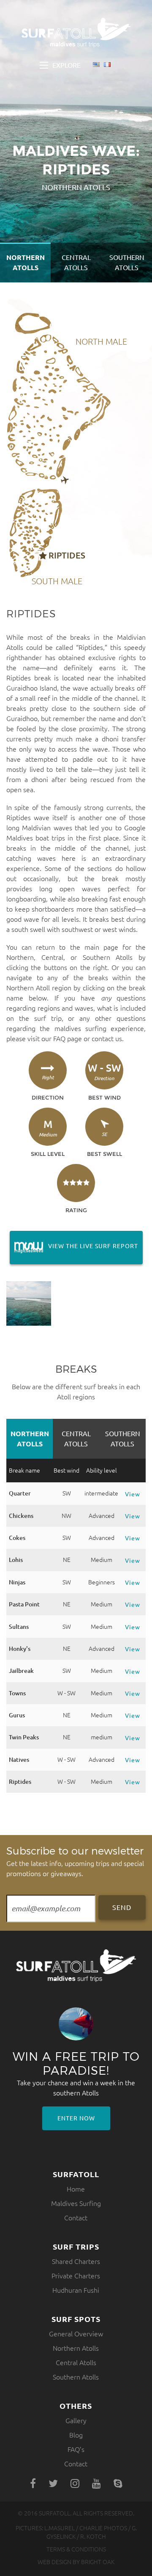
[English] (96, 65)
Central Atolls (76, 263)
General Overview (76, 2334)
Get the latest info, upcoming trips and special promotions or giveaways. (75, 1861)
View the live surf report (74, 1246)
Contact (76, 2218)
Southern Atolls (127, 263)
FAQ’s (76, 2449)
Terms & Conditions (76, 2549)
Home (76, 2189)
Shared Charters (76, 2261)
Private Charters (76, 2276)
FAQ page (68, 1039)
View (133, 1494)
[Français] (107, 65)
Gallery (76, 2421)
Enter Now (76, 2118)
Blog (76, 2435)
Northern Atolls (26, 263)
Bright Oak (98, 2562)
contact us (107, 1039)
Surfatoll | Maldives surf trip (76, 33)
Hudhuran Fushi (76, 2290)
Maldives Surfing (76, 2203)
